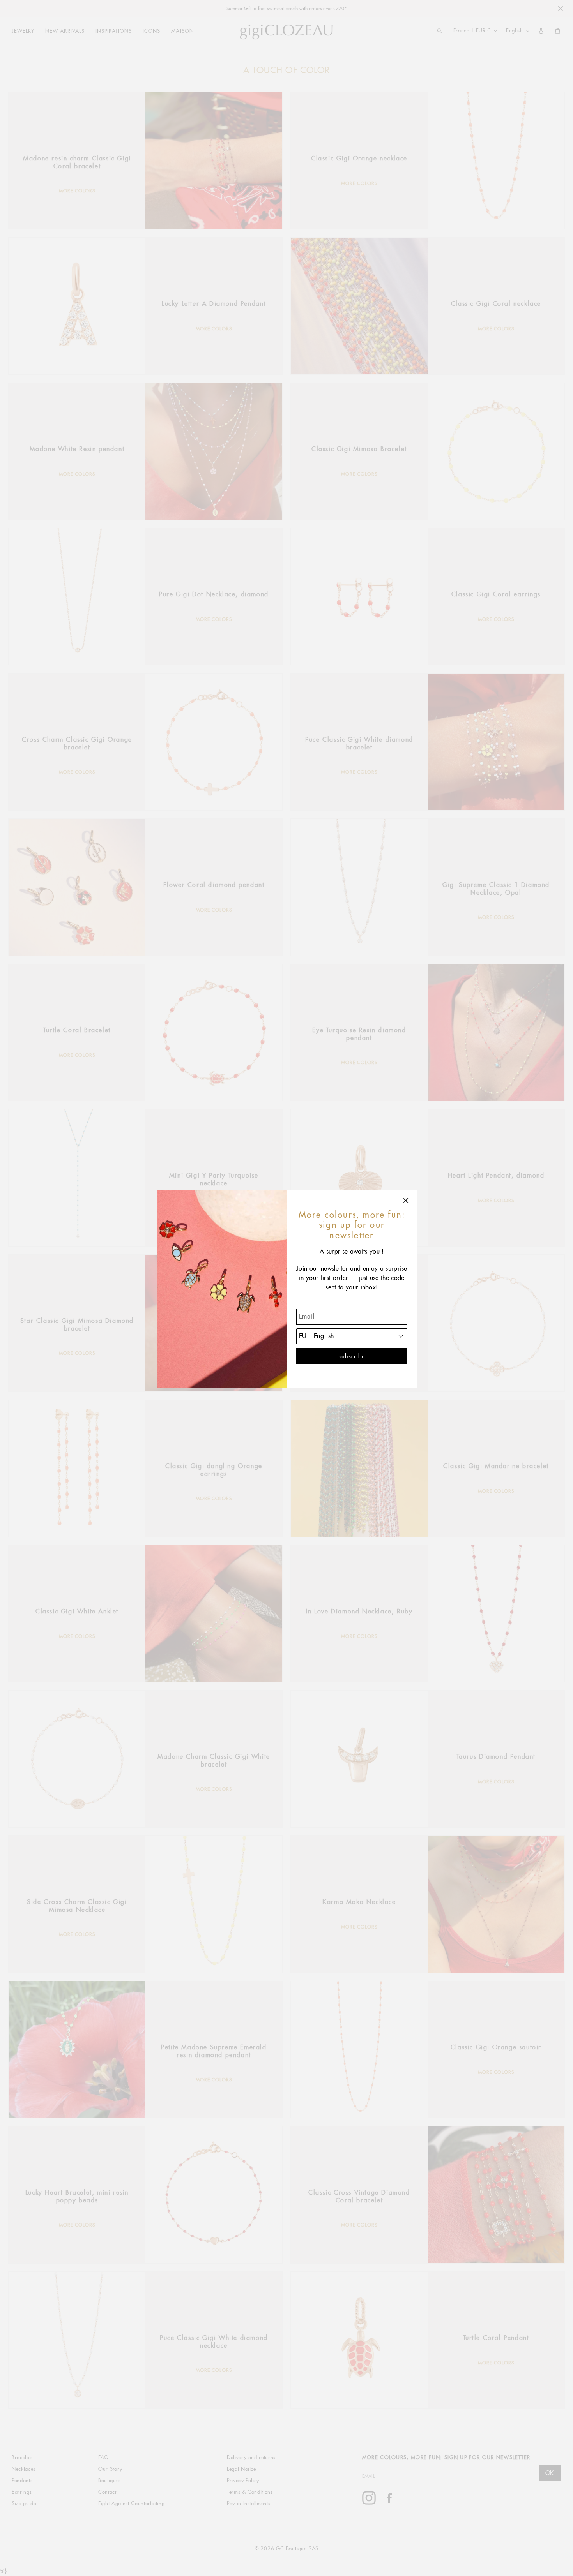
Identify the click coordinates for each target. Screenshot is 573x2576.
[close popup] (406, 1201)
